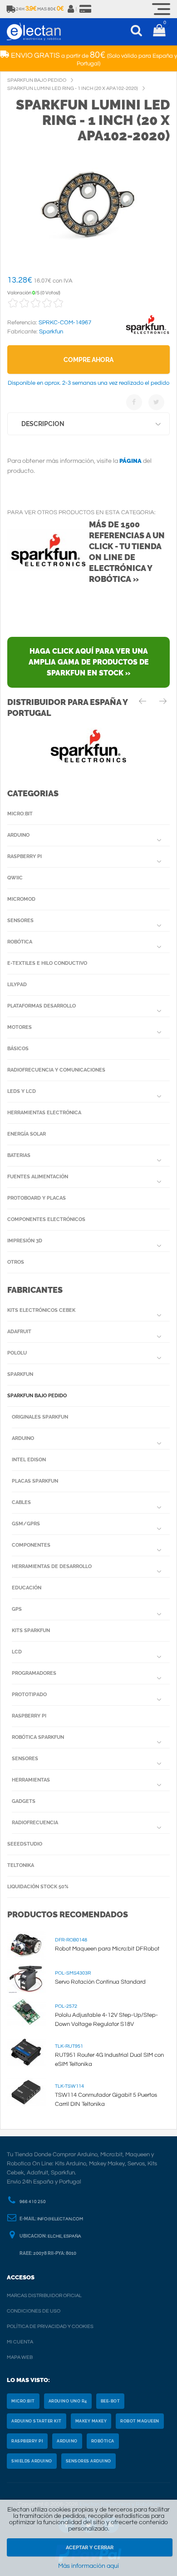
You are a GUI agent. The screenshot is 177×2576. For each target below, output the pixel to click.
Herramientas (31, 1780)
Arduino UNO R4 (68, 2401)
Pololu (17, 1353)
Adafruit (19, 1332)
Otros (16, 1262)
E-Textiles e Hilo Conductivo (47, 963)
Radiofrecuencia (35, 1823)
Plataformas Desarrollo (42, 1006)
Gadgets (24, 1801)
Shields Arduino (32, 2461)
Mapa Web (20, 2357)
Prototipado (29, 1695)
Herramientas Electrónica (44, 1113)
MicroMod (21, 899)
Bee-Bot (111, 2401)
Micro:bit (20, 814)
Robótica (20, 942)
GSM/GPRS (26, 1524)
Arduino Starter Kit (37, 2421)
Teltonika (21, 1865)
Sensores (20, 921)
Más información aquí (88, 2566)
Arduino (18, 835)
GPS (17, 1609)
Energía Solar (27, 1134)
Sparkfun (20, 1374)
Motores (20, 1027)
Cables (21, 1502)
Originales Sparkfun (40, 1417)
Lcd (17, 1652)
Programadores (34, 1673)
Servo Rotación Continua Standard (100, 1982)
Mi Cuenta (20, 2342)
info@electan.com (60, 2219)
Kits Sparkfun (31, 1630)
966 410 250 (33, 2202)
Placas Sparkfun (35, 1481)
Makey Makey (91, 2421)
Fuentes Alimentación (38, 1177)
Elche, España (64, 2236)
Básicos (18, 1049)
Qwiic (15, 878)
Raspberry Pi (25, 856)
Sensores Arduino (88, 2461)
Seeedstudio (25, 1844)
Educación (27, 1588)
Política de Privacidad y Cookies (50, 2326)
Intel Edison (29, 1460)
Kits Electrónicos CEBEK (41, 1310)
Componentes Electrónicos (46, 1219)
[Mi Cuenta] (71, 9)
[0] (159, 32)
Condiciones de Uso (34, 2311)
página (130, 461)
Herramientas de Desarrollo (52, 1566)
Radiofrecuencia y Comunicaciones (56, 1070)
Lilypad (17, 985)
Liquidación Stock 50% (38, 1887)
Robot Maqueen (140, 2421)
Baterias (19, 1155)
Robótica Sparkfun (38, 1737)
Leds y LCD (22, 1091)
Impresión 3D (25, 1241)
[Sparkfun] (147, 334)
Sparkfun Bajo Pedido (37, 1396)
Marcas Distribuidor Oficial (44, 2296)
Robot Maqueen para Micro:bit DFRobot (107, 1949)
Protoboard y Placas (37, 1198)
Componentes (31, 1545)
